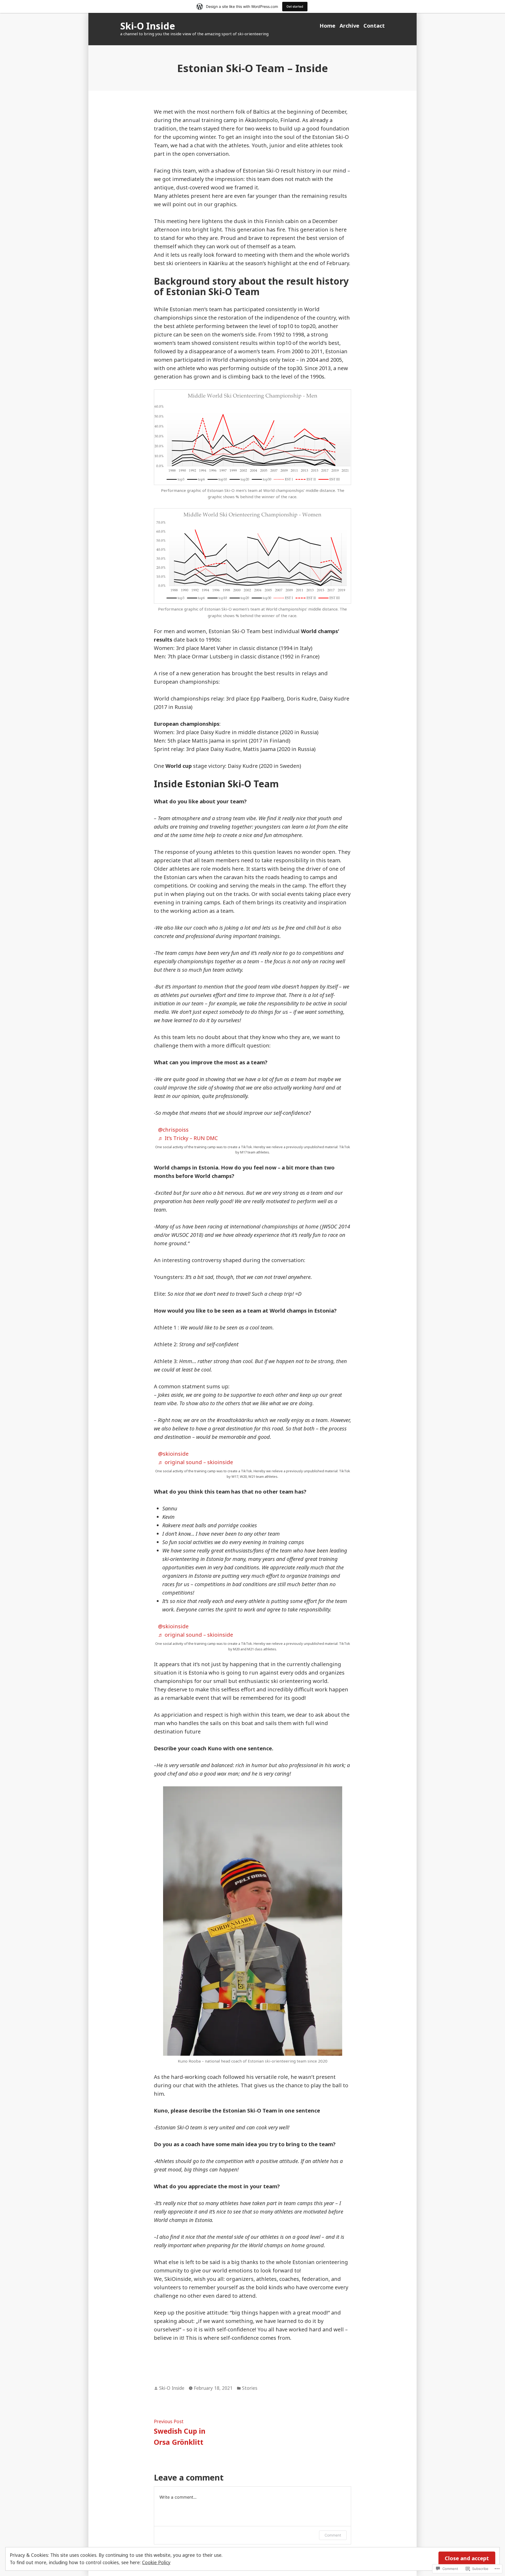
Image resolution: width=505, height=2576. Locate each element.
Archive (349, 26)
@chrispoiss (173, 1130)
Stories (250, 2388)
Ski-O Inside (148, 26)
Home (327, 26)
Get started (295, 6)
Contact (374, 26)
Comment (333, 2535)
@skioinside (173, 1454)
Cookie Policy (156, 2562)
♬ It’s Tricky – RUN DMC (188, 1138)
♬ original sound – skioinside (196, 1462)
